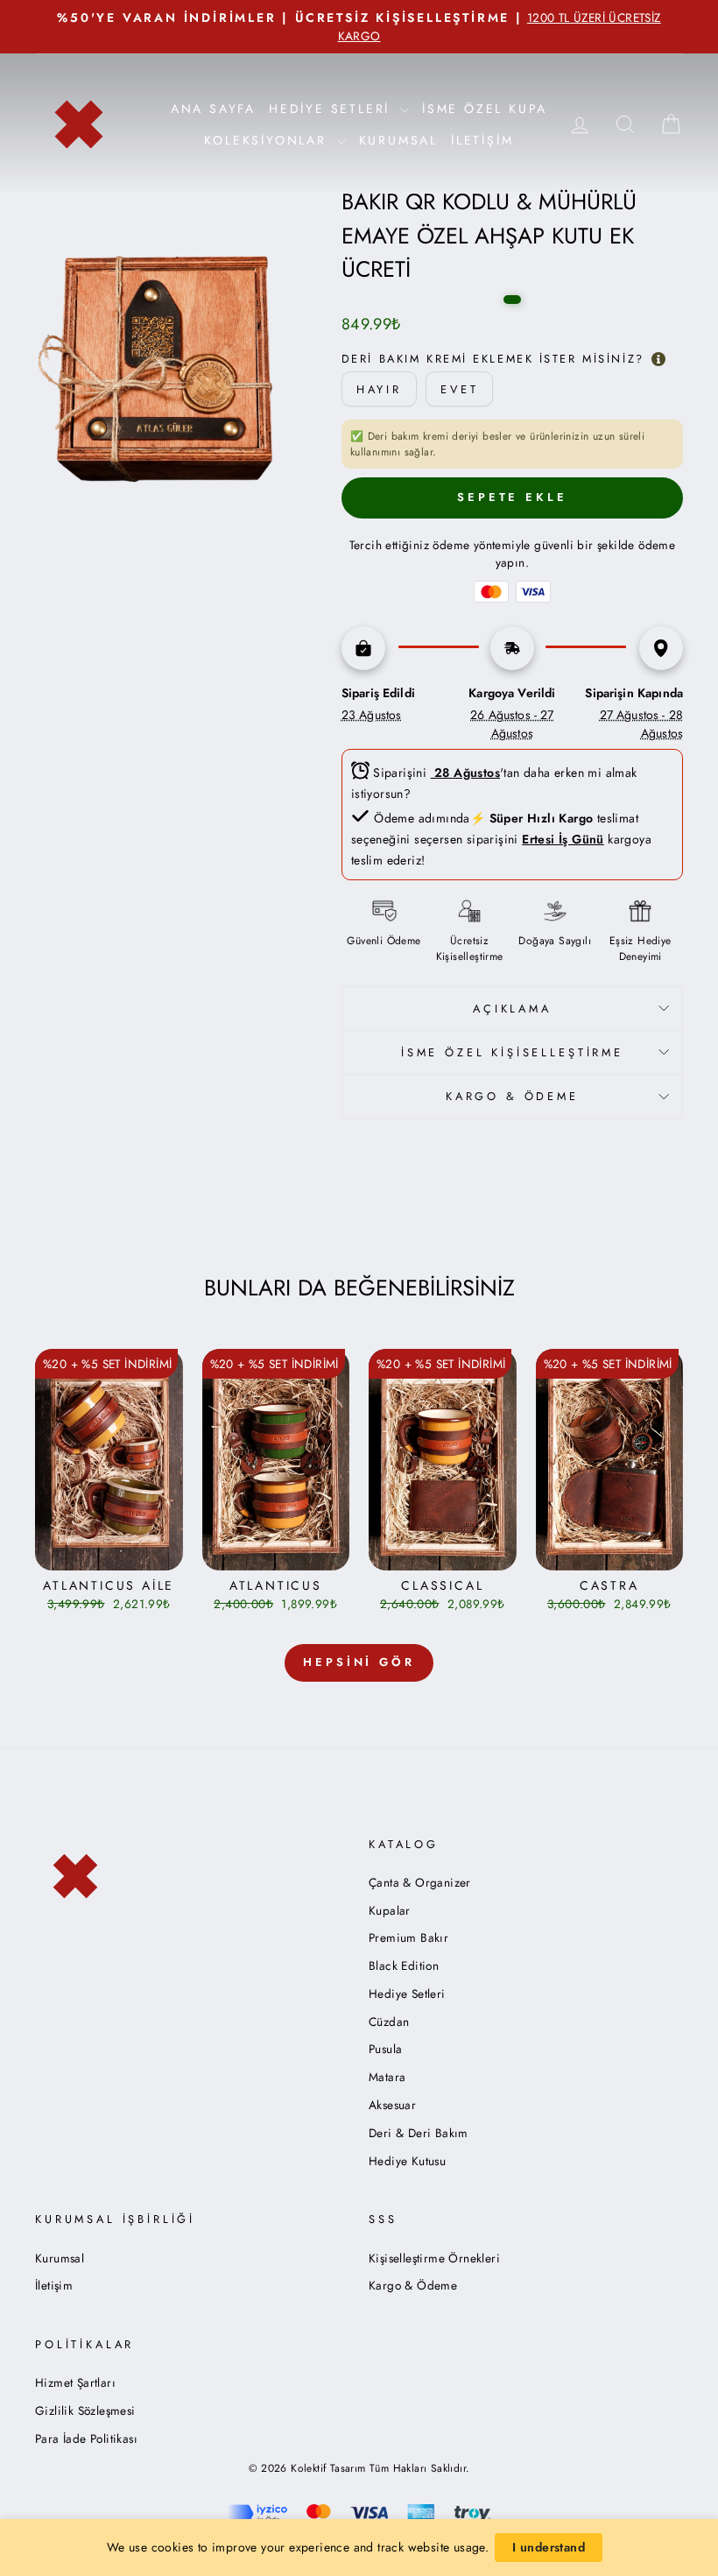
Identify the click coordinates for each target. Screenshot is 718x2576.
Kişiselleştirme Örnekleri (434, 2258)
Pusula (385, 2049)
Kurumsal (398, 140)
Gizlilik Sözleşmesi (85, 2410)
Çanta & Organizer (420, 1882)
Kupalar (390, 1910)
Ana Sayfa (213, 109)
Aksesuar (392, 2105)
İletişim (482, 140)
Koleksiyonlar (268, 140)
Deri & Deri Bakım (419, 2133)
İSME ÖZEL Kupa (485, 109)
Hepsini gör (359, 1662)
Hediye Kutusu (407, 2161)
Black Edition (404, 1966)
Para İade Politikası (86, 2438)
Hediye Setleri (407, 1994)
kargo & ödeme (512, 1096)
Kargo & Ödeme (413, 2285)
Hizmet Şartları (75, 2382)
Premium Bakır (408, 1937)
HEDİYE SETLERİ (332, 109)
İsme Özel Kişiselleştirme (512, 1052)
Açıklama (512, 1009)
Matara (387, 2077)
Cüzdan (389, 2022)
